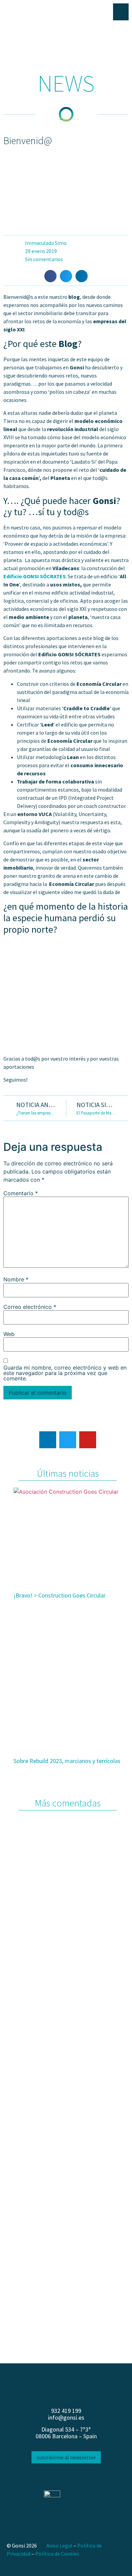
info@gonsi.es (66, 2417)
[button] (50, 276)
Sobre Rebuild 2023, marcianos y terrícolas (67, 1761)
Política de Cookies (57, 2554)
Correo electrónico (30, 1307)
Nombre (16, 1279)
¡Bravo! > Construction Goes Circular (60, 1595)
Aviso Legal (59, 2545)
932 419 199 (66, 2411)
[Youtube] (88, 1440)
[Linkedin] (48, 1440)
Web (9, 1334)
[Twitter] (68, 1440)
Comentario (21, 1193)
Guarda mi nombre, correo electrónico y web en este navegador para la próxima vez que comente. (65, 1373)
